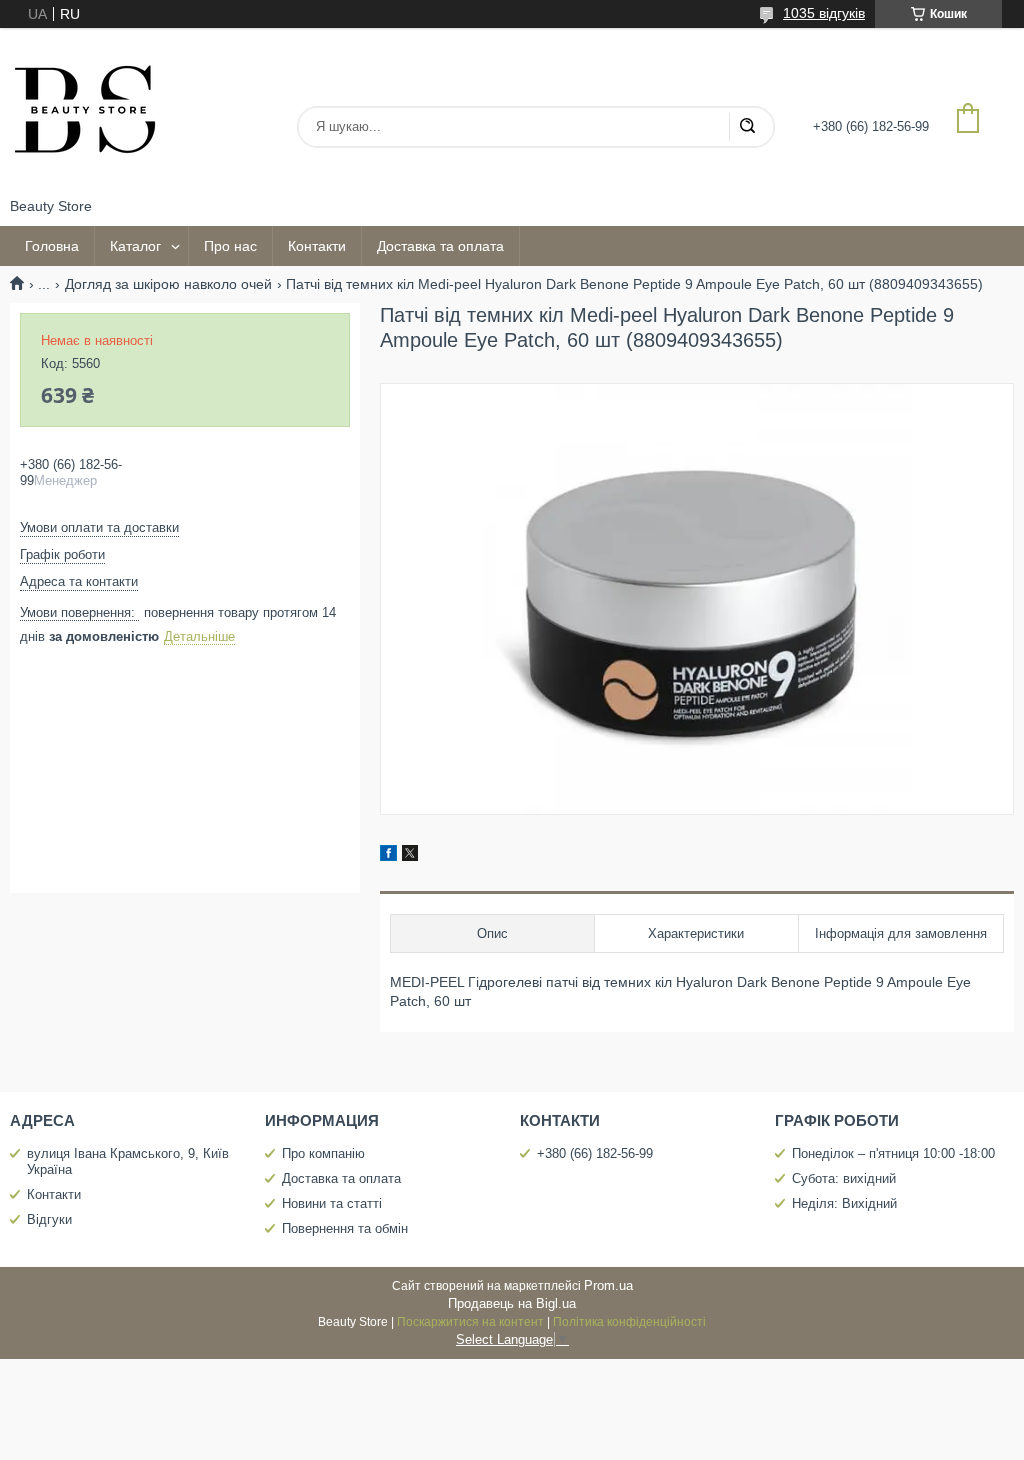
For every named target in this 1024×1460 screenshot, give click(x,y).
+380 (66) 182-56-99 (595, 1153)
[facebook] (388, 856)
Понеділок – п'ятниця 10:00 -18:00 (893, 1153)
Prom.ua (608, 1285)
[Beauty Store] (85, 113)
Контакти (317, 246)
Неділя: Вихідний (844, 1203)
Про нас (230, 246)
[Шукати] (747, 127)
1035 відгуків (824, 13)
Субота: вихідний (844, 1178)
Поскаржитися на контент (470, 1322)
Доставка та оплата (440, 246)
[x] (410, 856)
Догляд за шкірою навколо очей (168, 284)
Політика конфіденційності (629, 1322)
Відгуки (49, 1219)
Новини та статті (332, 1203)
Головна (52, 246)
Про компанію (323, 1153)
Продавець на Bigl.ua (512, 1303)
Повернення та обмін (345, 1228)
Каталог (135, 246)
